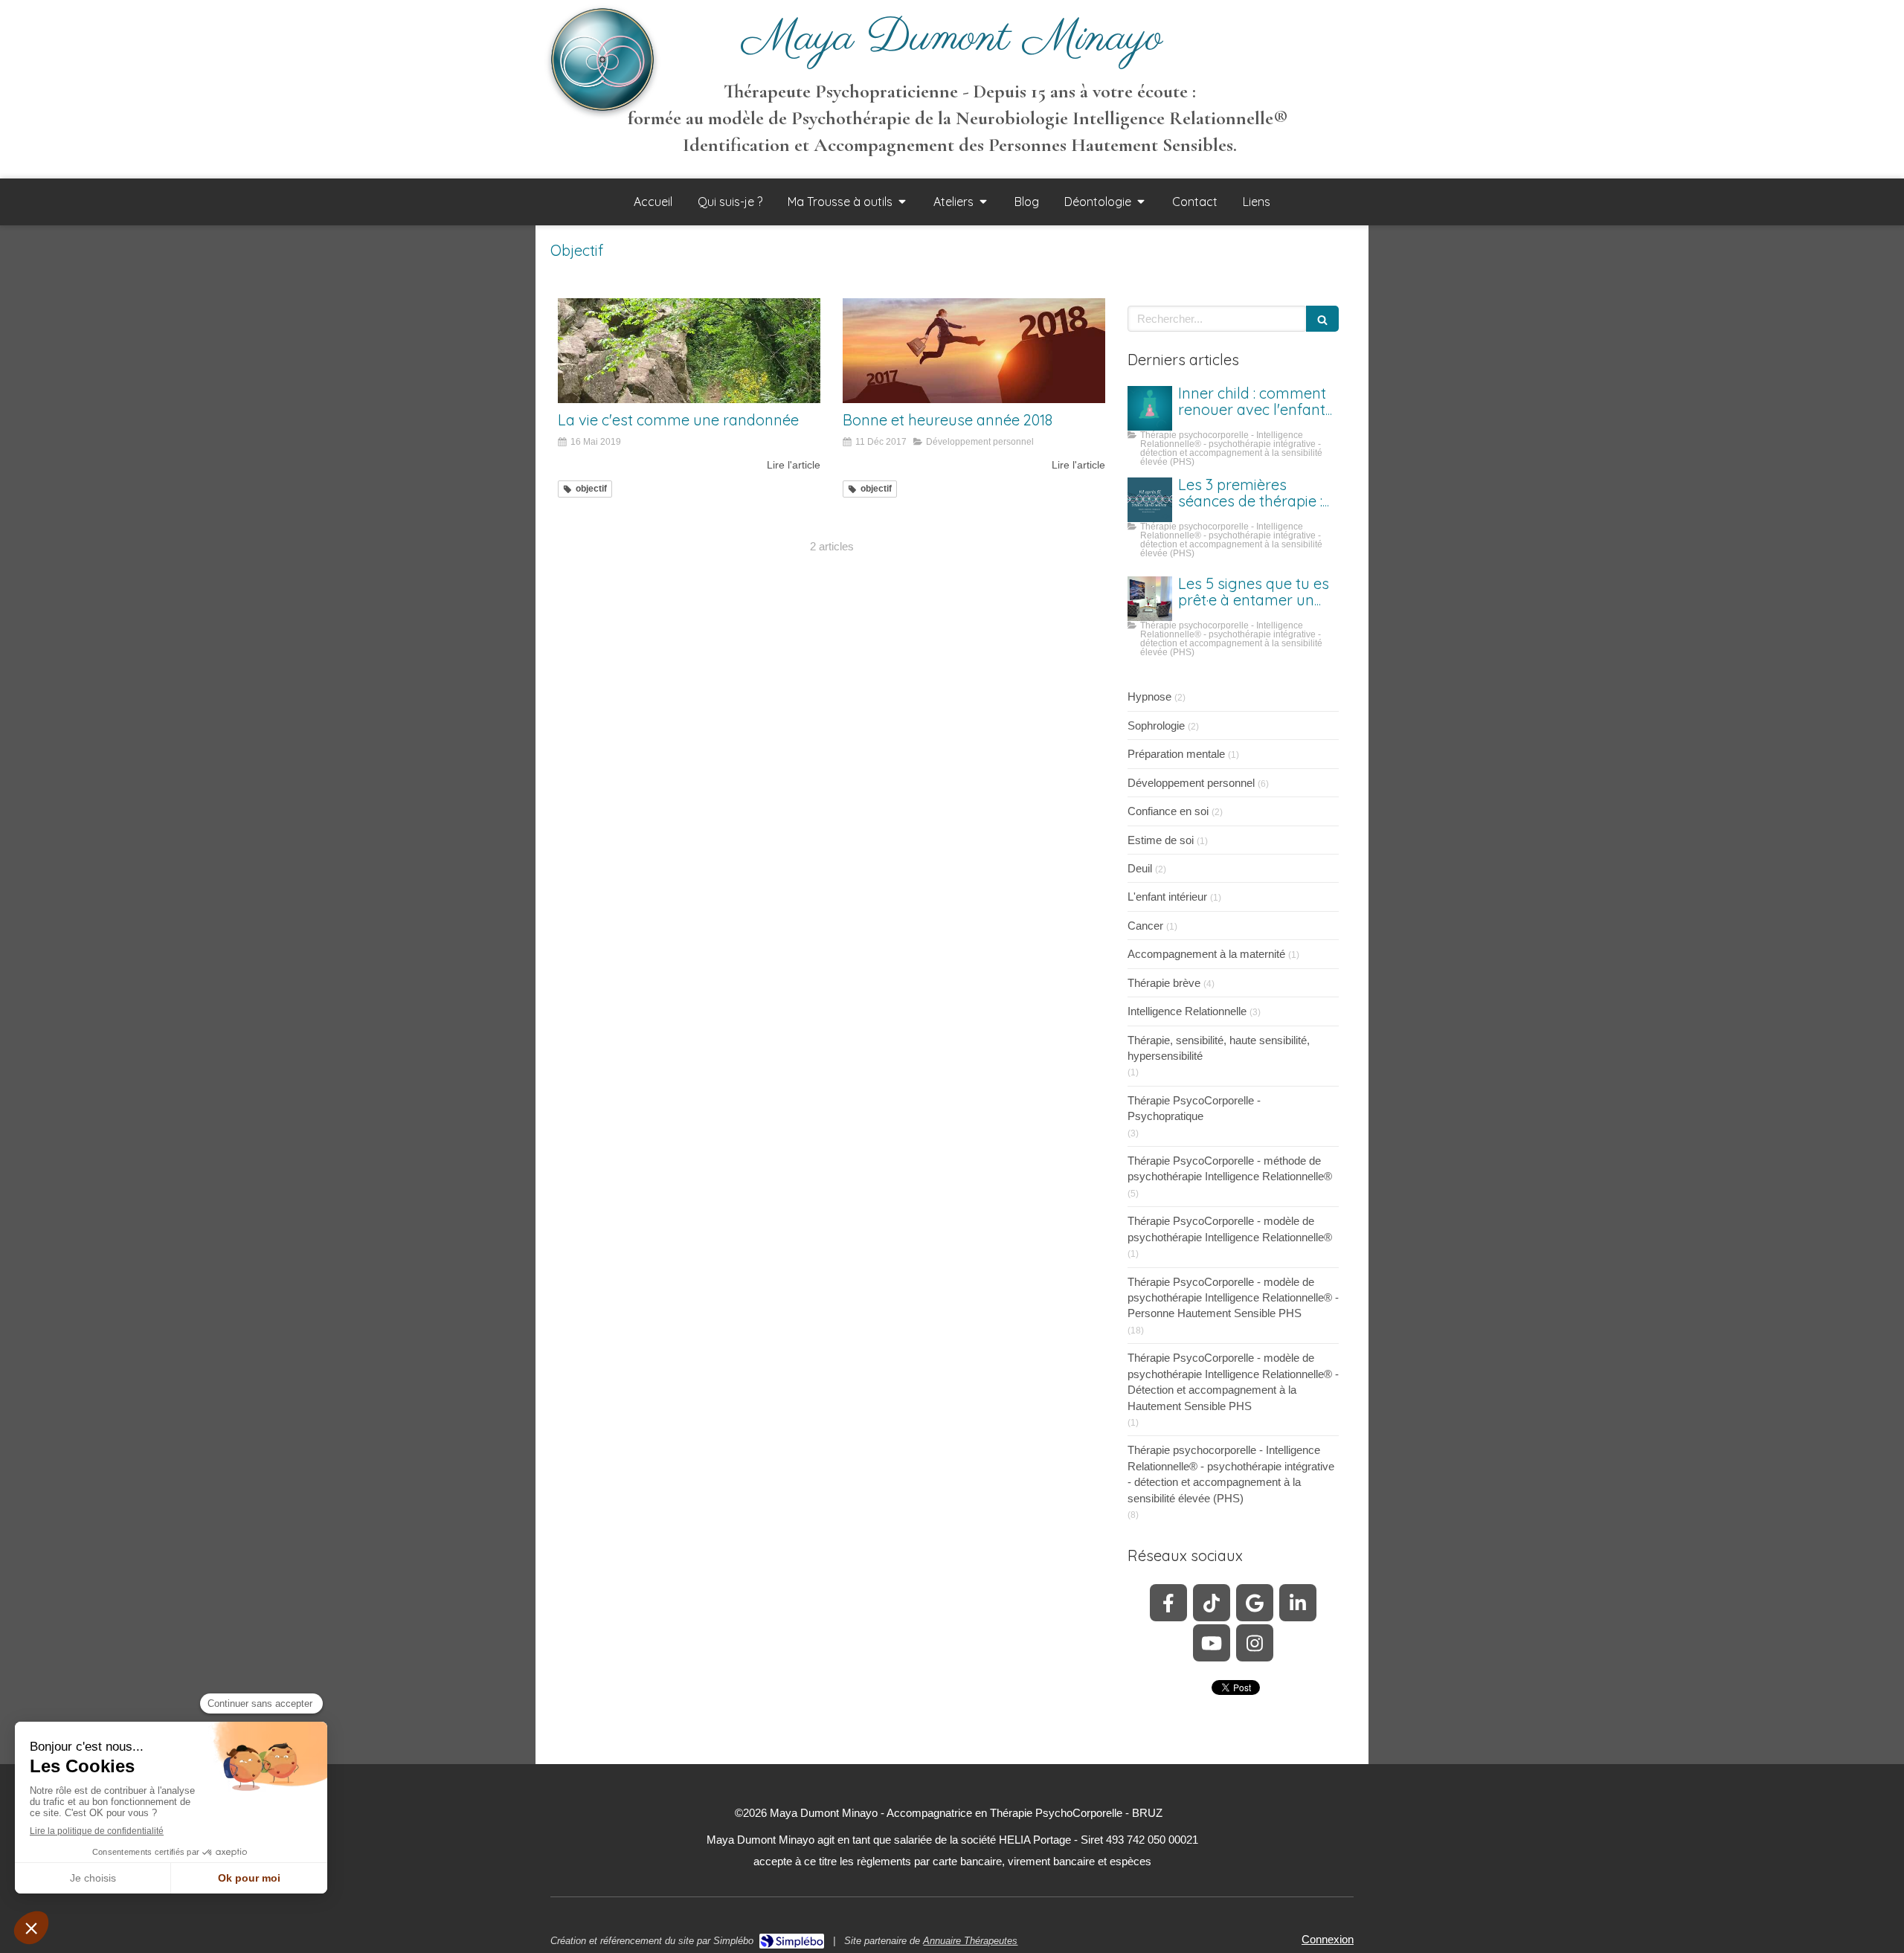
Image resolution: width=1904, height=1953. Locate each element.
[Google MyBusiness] (1255, 1603)
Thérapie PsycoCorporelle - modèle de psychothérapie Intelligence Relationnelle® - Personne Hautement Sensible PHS (1233, 1298)
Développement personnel (1191, 783)
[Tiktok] (1212, 1603)
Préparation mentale (1176, 754)
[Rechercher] (1322, 319)
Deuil (1140, 868)
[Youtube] (1212, 1643)
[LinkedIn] (1298, 1603)
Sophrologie (1156, 725)
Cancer (1145, 926)
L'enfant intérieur (1167, 897)
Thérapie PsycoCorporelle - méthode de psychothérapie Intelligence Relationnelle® (1230, 1168)
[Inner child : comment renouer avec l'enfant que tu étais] (1150, 408)
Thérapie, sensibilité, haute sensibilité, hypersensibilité (1219, 1048)
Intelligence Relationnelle (1187, 1011)
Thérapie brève (1164, 983)
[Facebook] (1168, 1603)
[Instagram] (1255, 1643)
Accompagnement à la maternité (1206, 954)
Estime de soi (1161, 840)
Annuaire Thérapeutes (970, 1941)
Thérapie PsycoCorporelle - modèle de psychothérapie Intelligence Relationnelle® (1230, 1229)
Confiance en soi (1168, 811)
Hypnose (1149, 696)
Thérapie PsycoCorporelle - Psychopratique (1194, 1108)
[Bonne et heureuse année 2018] (974, 351)
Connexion (1328, 1939)
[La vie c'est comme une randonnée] (689, 351)
